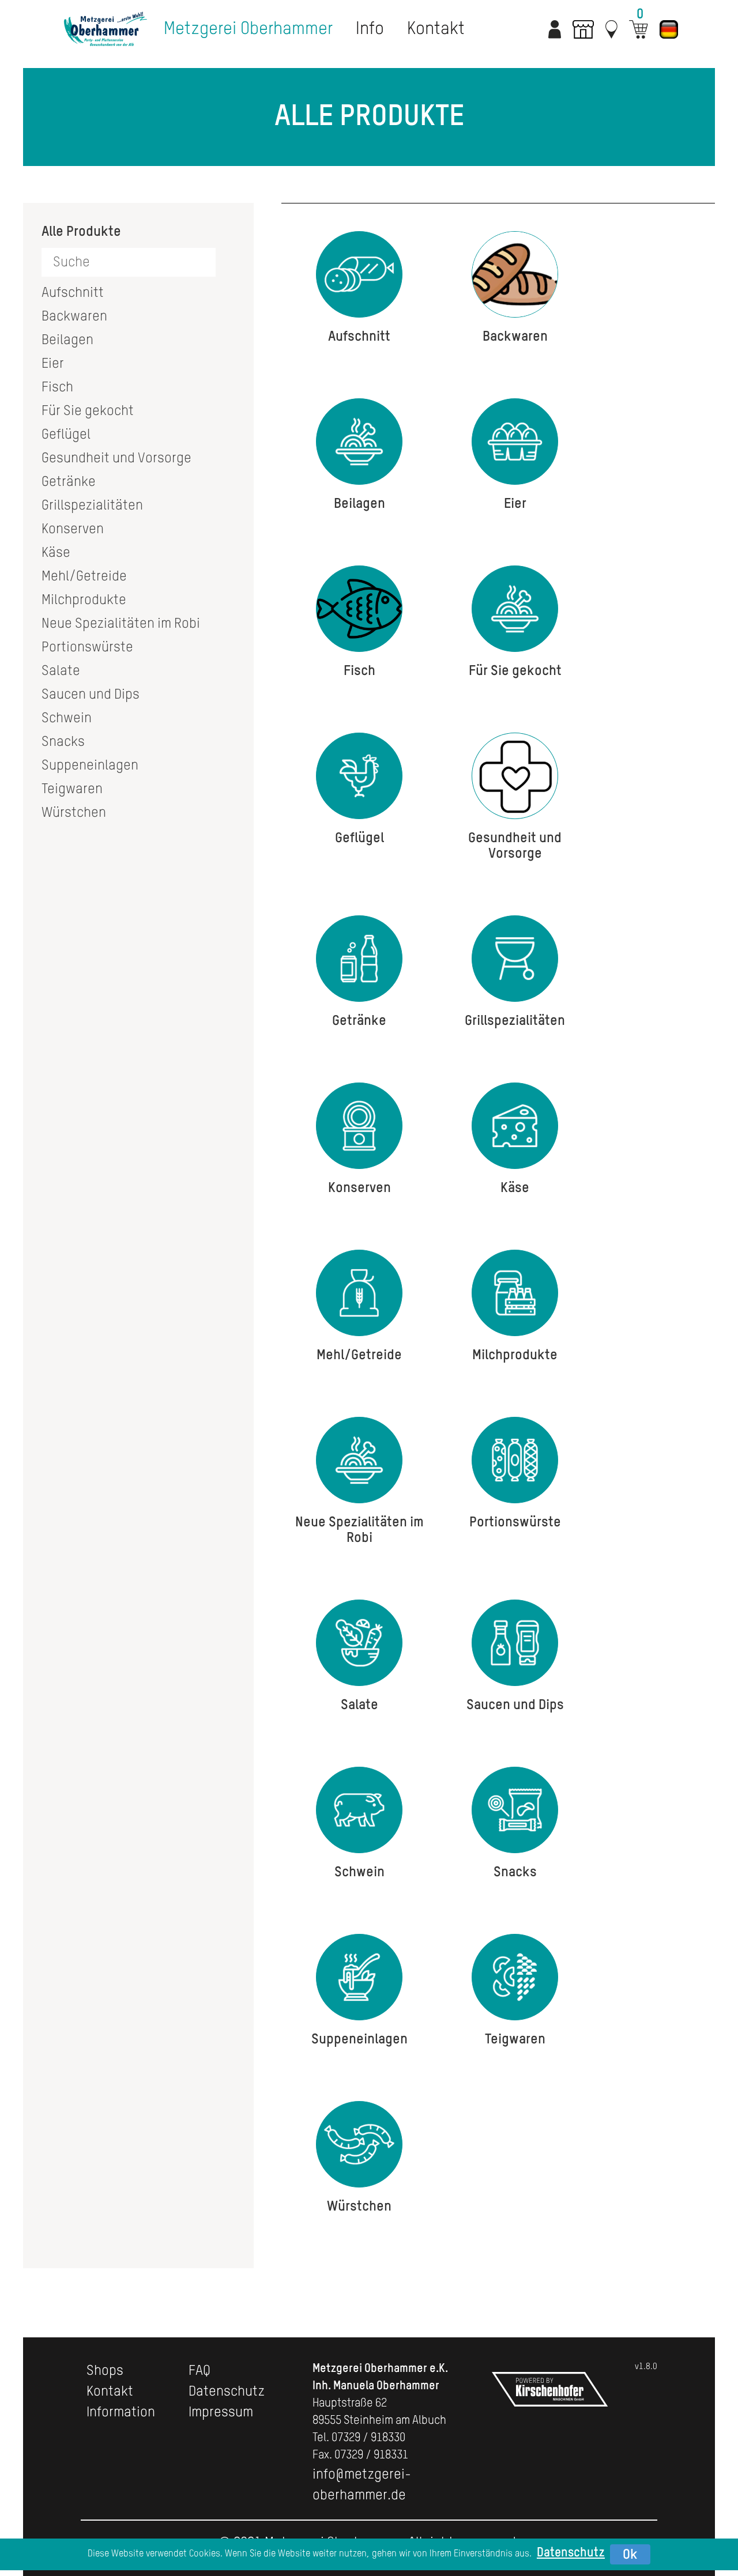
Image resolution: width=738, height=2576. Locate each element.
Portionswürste (87, 647)
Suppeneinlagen (90, 765)
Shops (105, 2371)
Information (121, 2412)
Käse (56, 553)
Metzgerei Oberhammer (248, 29)
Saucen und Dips (91, 695)
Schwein (67, 718)
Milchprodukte (84, 600)
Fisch (57, 387)
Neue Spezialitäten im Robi (121, 624)
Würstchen (74, 813)
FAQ (199, 2371)
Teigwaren (72, 789)
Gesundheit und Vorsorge (116, 458)
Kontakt (436, 29)
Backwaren (74, 316)
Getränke (69, 482)
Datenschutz (227, 2392)
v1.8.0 (646, 2366)
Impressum (221, 2412)
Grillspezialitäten (92, 506)
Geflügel (66, 435)
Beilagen (67, 340)
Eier (53, 364)
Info (370, 29)
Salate (61, 671)
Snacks (63, 742)
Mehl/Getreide (84, 576)
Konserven (73, 529)
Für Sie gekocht (88, 411)
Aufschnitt (73, 293)
